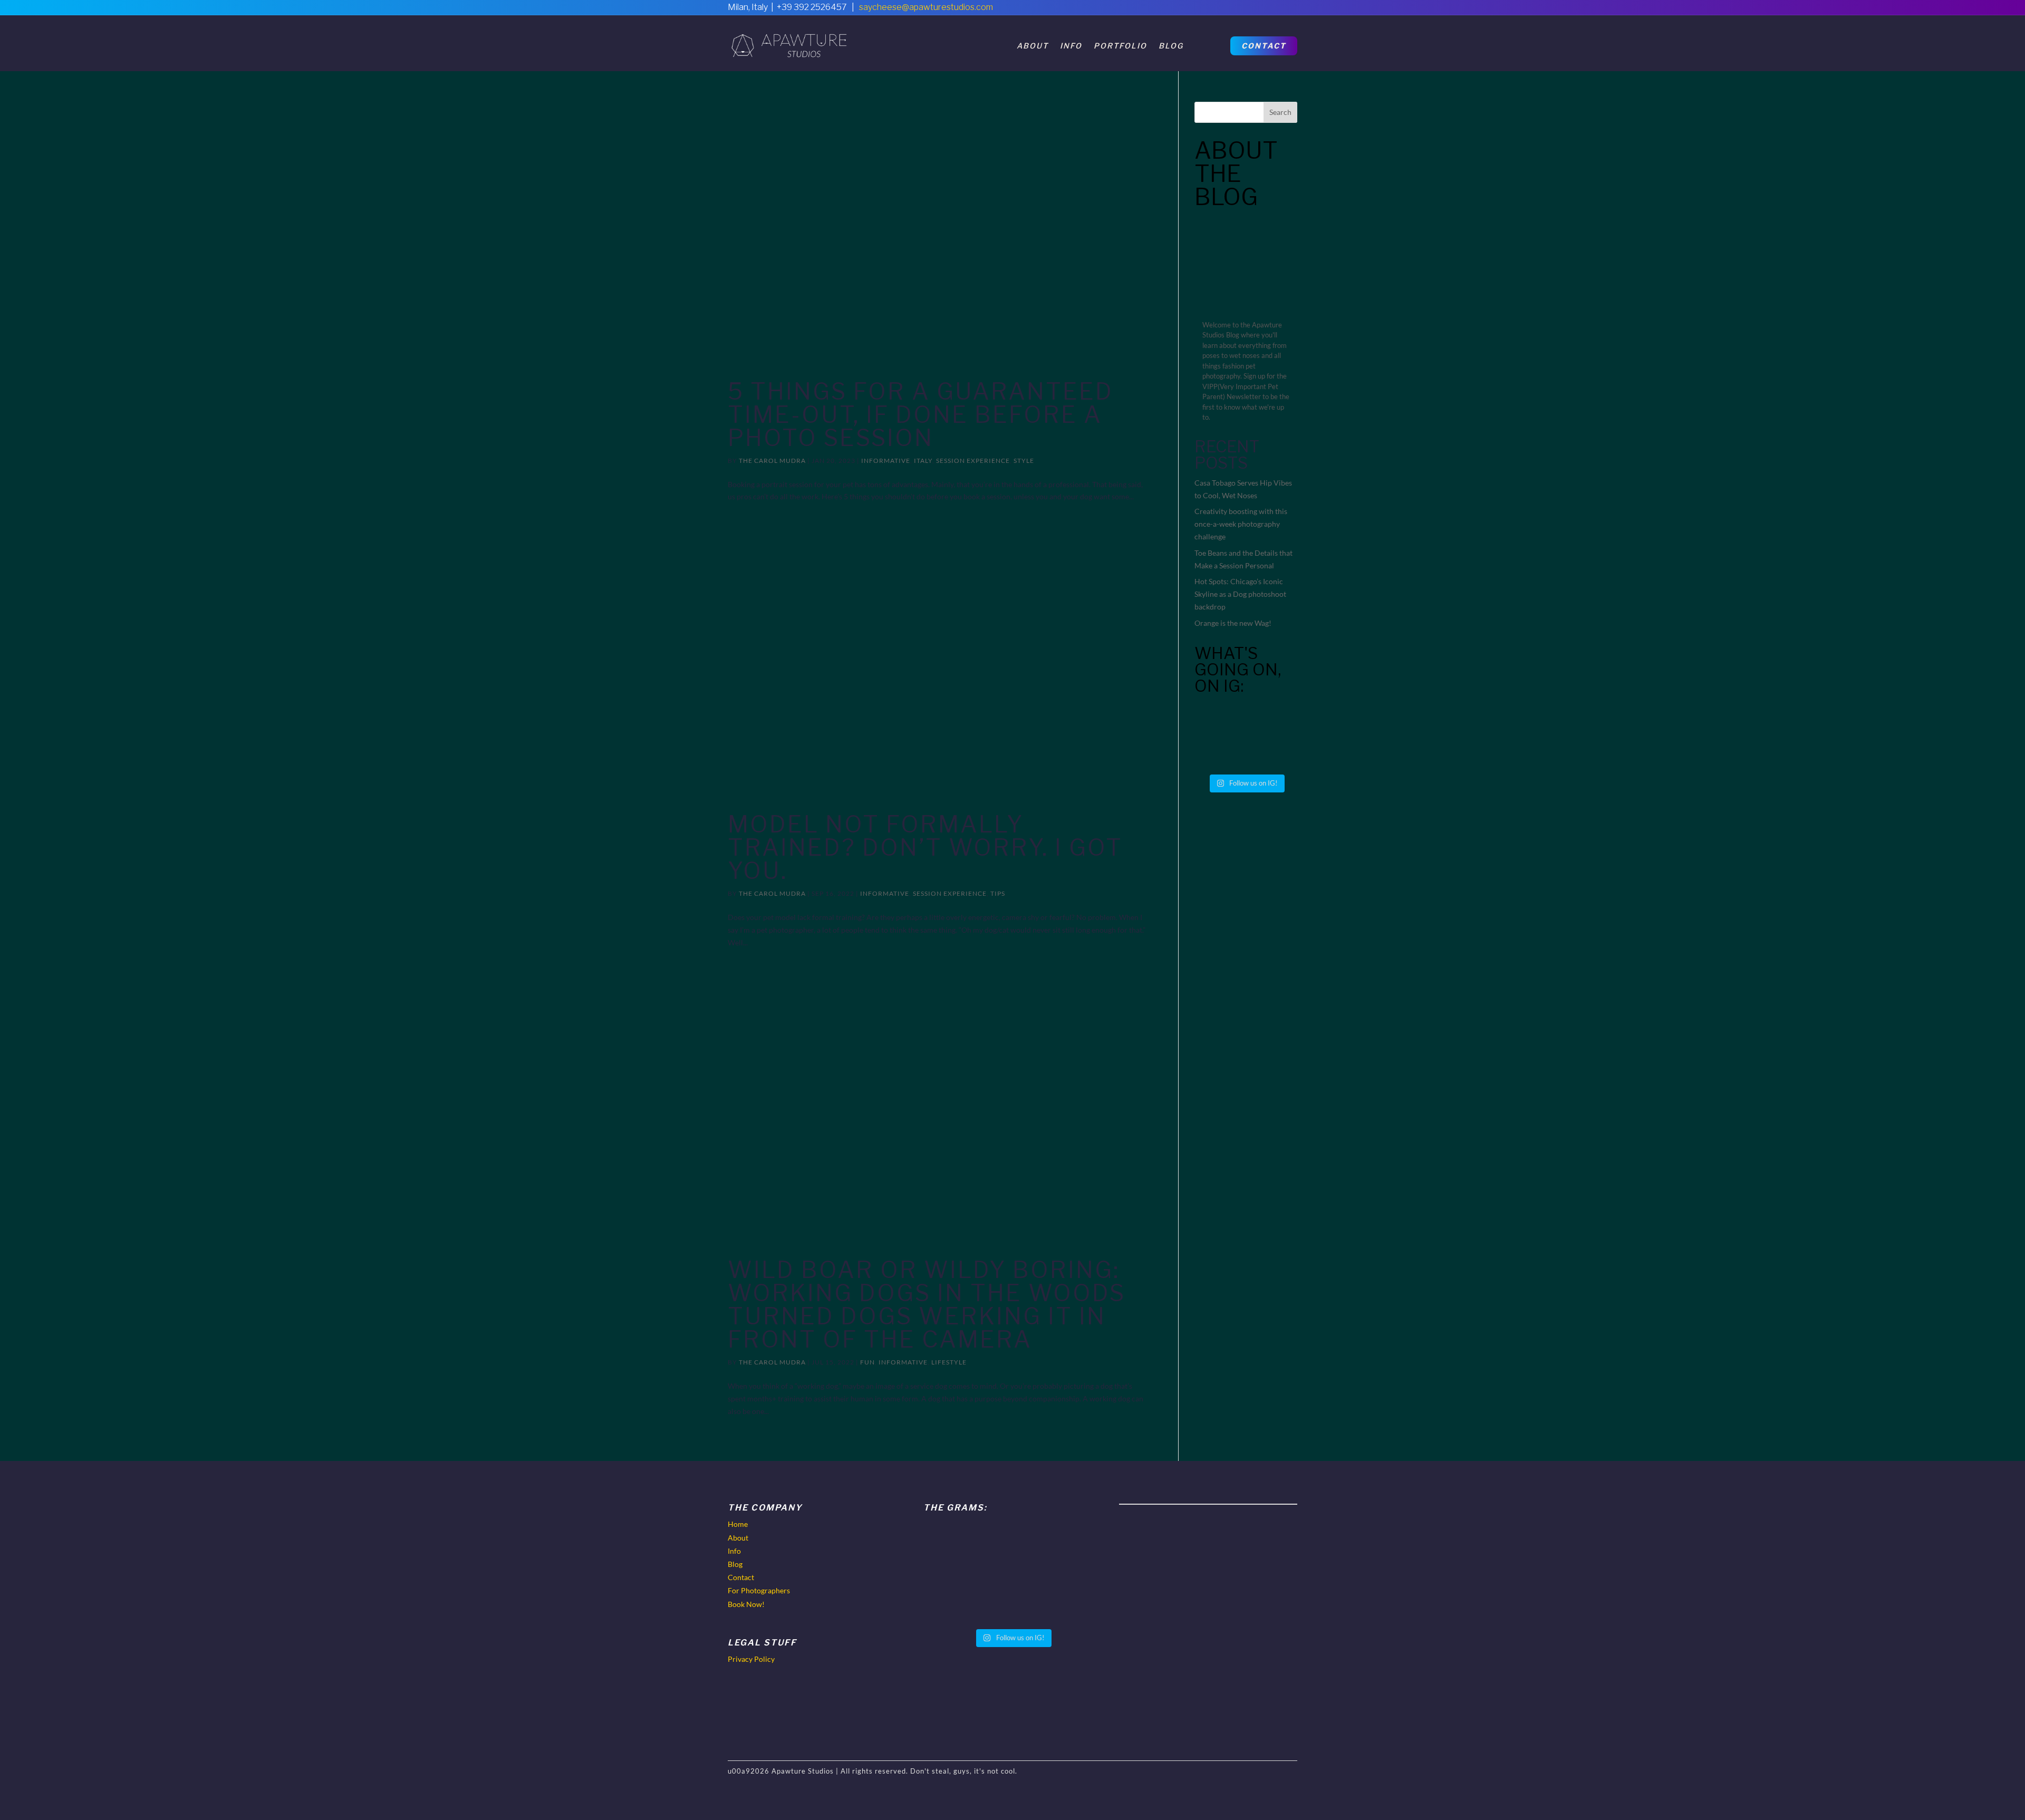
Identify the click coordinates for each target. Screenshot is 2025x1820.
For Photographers (759, 1590)
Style (1024, 461)
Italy (923, 461)
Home (738, 1524)
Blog (1171, 46)
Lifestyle (949, 1362)
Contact (1264, 46)
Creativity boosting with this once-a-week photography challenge (1241, 524)
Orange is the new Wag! (1233, 623)
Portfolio (1120, 46)
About (1033, 46)
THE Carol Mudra (772, 461)
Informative (886, 461)
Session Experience (973, 461)
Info (1071, 46)
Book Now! (746, 1604)
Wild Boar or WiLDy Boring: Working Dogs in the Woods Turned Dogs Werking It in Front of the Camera (927, 1304)
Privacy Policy (751, 1659)
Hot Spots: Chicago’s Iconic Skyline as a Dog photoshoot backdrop (1240, 594)
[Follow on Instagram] (1289, 11)
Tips (998, 893)
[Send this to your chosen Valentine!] (1219, 720)
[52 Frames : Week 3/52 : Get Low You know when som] (1219, 752)
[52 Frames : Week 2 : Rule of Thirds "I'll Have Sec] (1273, 752)
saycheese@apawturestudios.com (926, 7)
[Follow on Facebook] (1245, 11)
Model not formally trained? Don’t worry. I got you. (925, 847)
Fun (867, 1362)
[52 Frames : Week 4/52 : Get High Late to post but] (1273, 720)
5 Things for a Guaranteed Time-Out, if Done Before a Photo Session (920, 414)
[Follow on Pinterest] (1267, 11)
